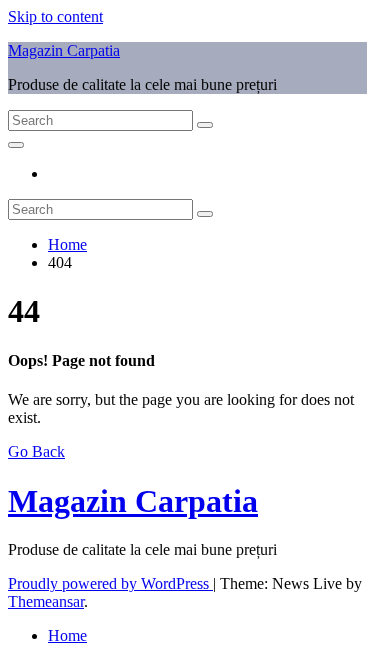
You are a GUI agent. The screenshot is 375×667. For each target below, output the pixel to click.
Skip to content (55, 16)
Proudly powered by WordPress (110, 583)
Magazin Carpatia (64, 50)
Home (67, 244)
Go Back (36, 451)
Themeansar (46, 601)
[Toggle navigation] (16, 145)
